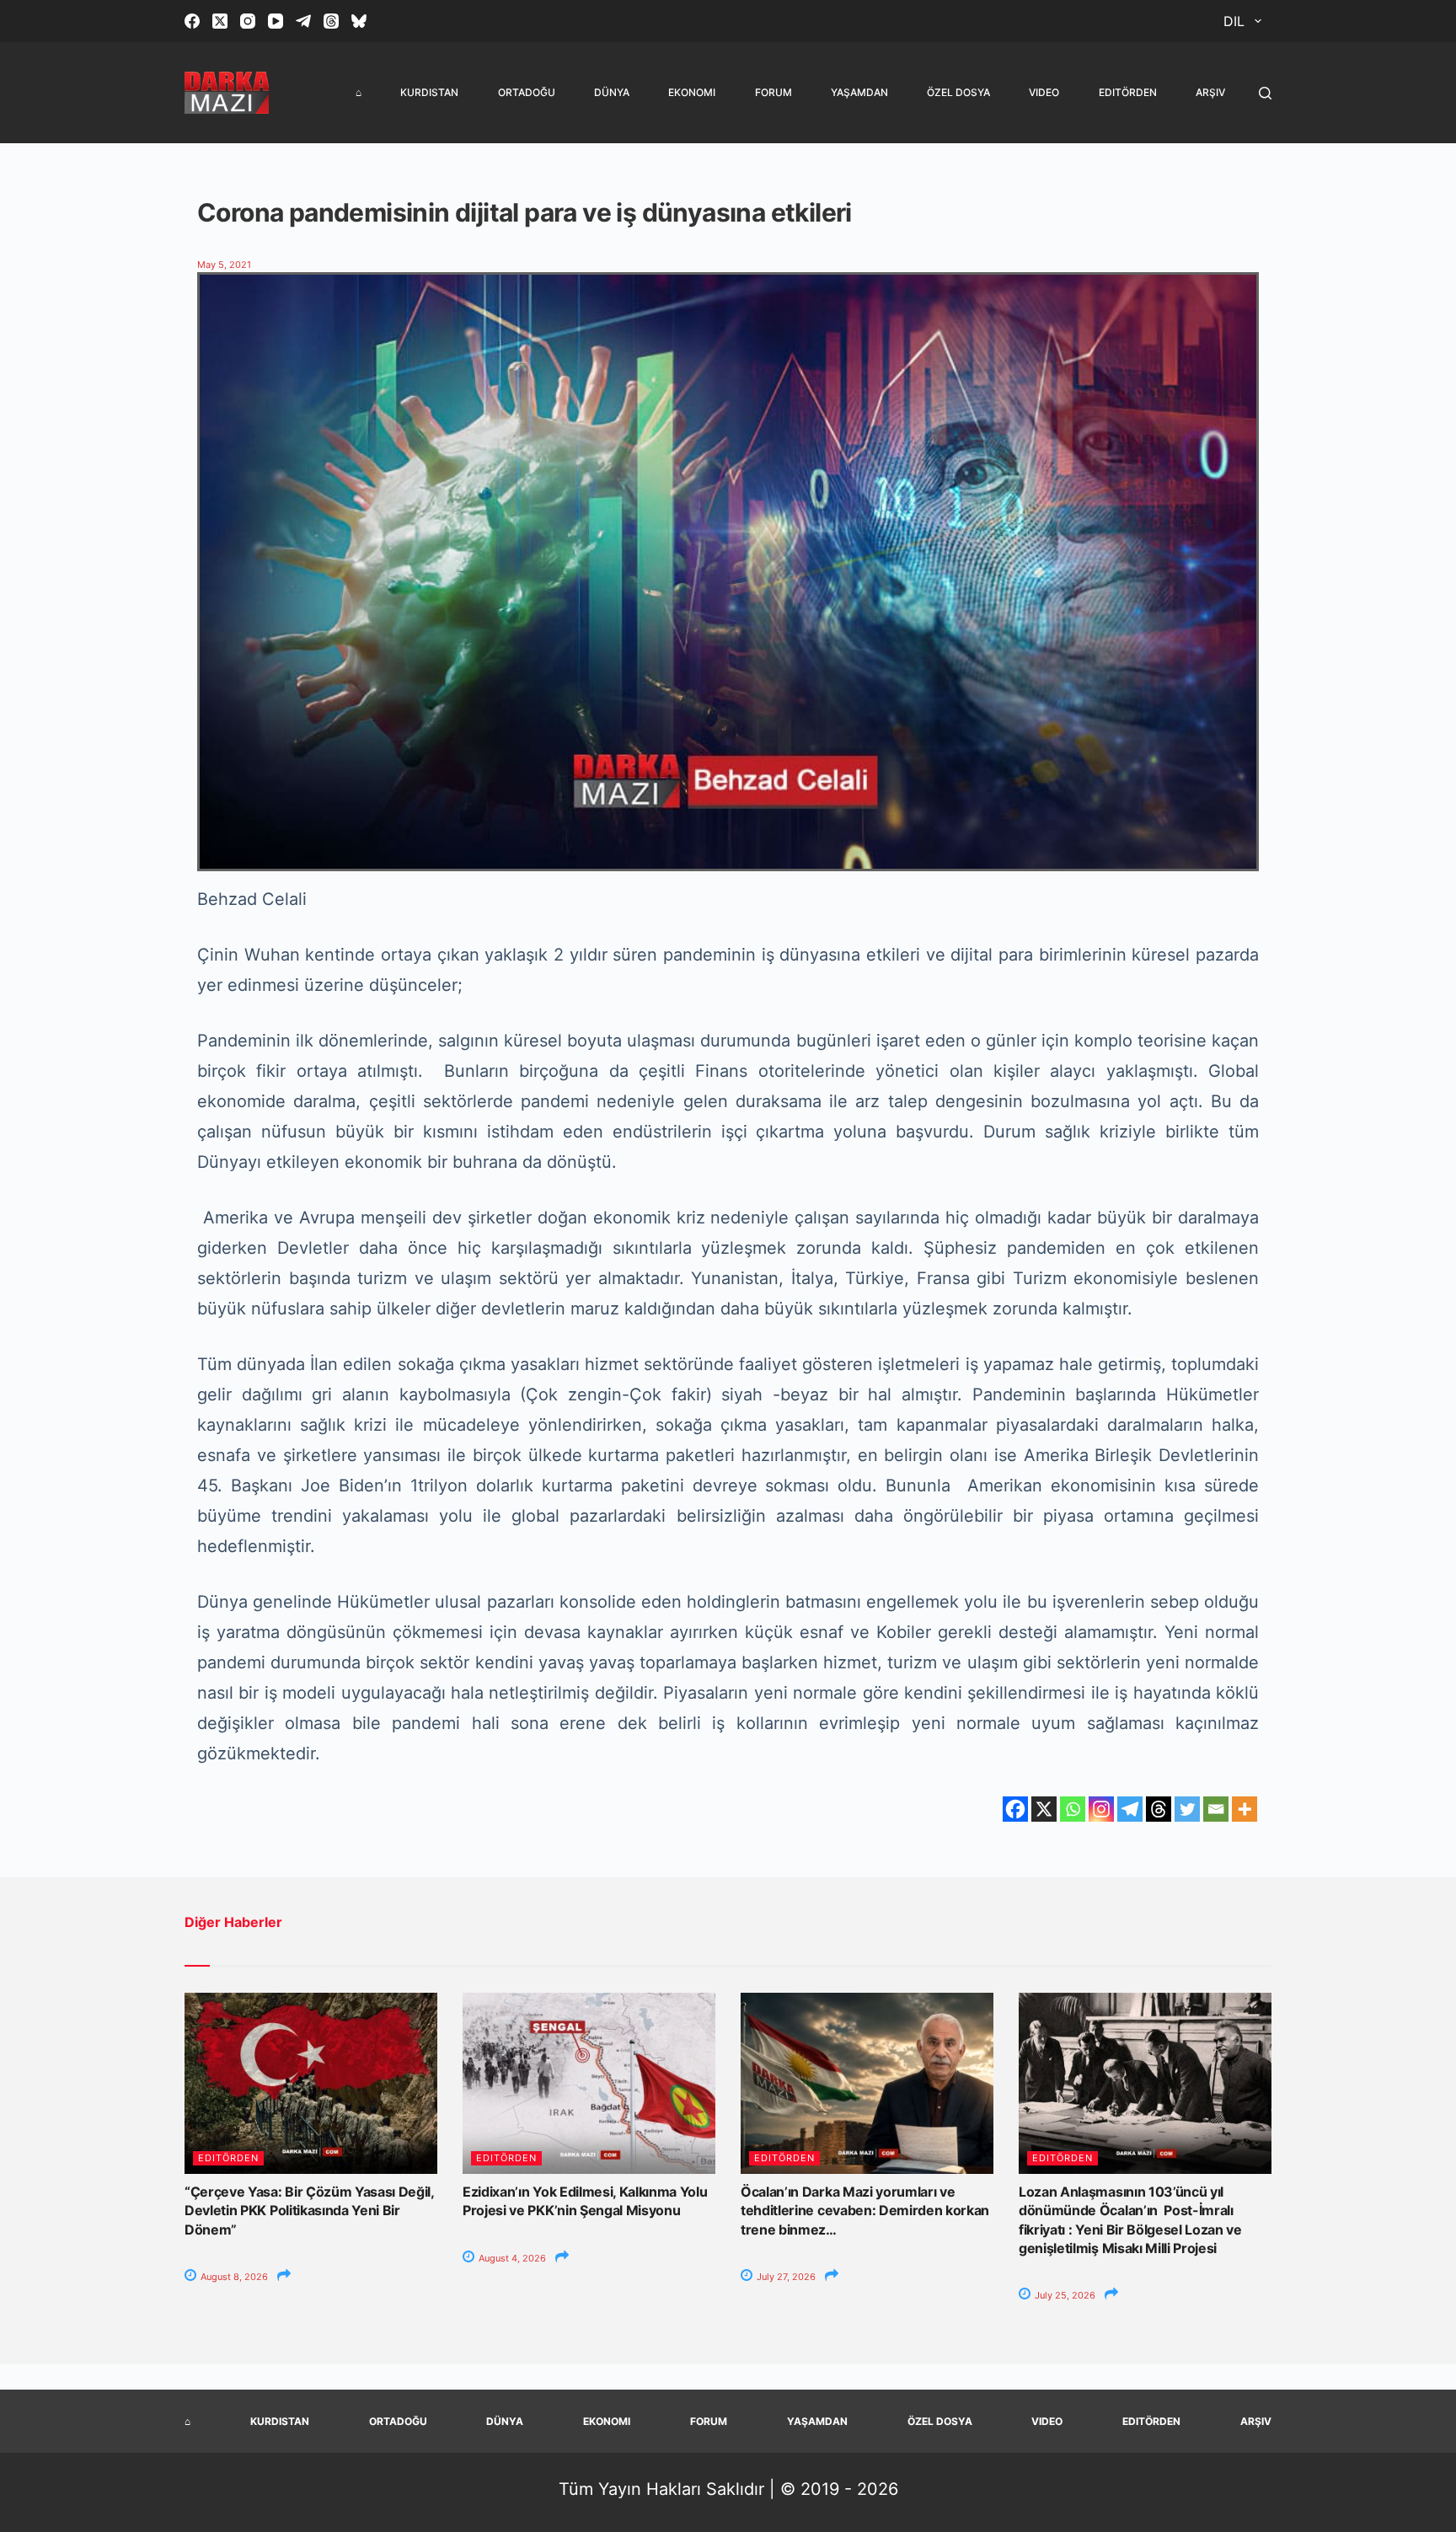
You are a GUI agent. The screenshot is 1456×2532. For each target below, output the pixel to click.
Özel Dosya (958, 92)
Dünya (612, 92)
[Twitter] (1187, 1809)
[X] (1044, 1809)
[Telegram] (303, 21)
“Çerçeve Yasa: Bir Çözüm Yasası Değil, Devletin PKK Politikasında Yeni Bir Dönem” (309, 2211)
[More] (1245, 1809)
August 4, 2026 (511, 2258)
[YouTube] (276, 21)
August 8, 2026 (233, 2277)
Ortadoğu (527, 92)
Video (1044, 92)
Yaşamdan (859, 92)
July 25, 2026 (1064, 2295)
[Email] (1216, 1809)
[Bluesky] (359, 21)
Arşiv (1210, 92)
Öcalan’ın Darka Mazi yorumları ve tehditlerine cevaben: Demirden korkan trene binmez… (865, 2211)
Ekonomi (692, 92)
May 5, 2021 (224, 265)
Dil (1234, 21)
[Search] (1265, 93)
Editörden (1128, 92)
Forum (773, 92)
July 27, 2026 (785, 2277)
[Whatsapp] (1073, 1809)
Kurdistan (429, 92)
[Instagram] (248, 21)
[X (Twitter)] (220, 21)
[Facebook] (192, 21)
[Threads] (331, 21)
